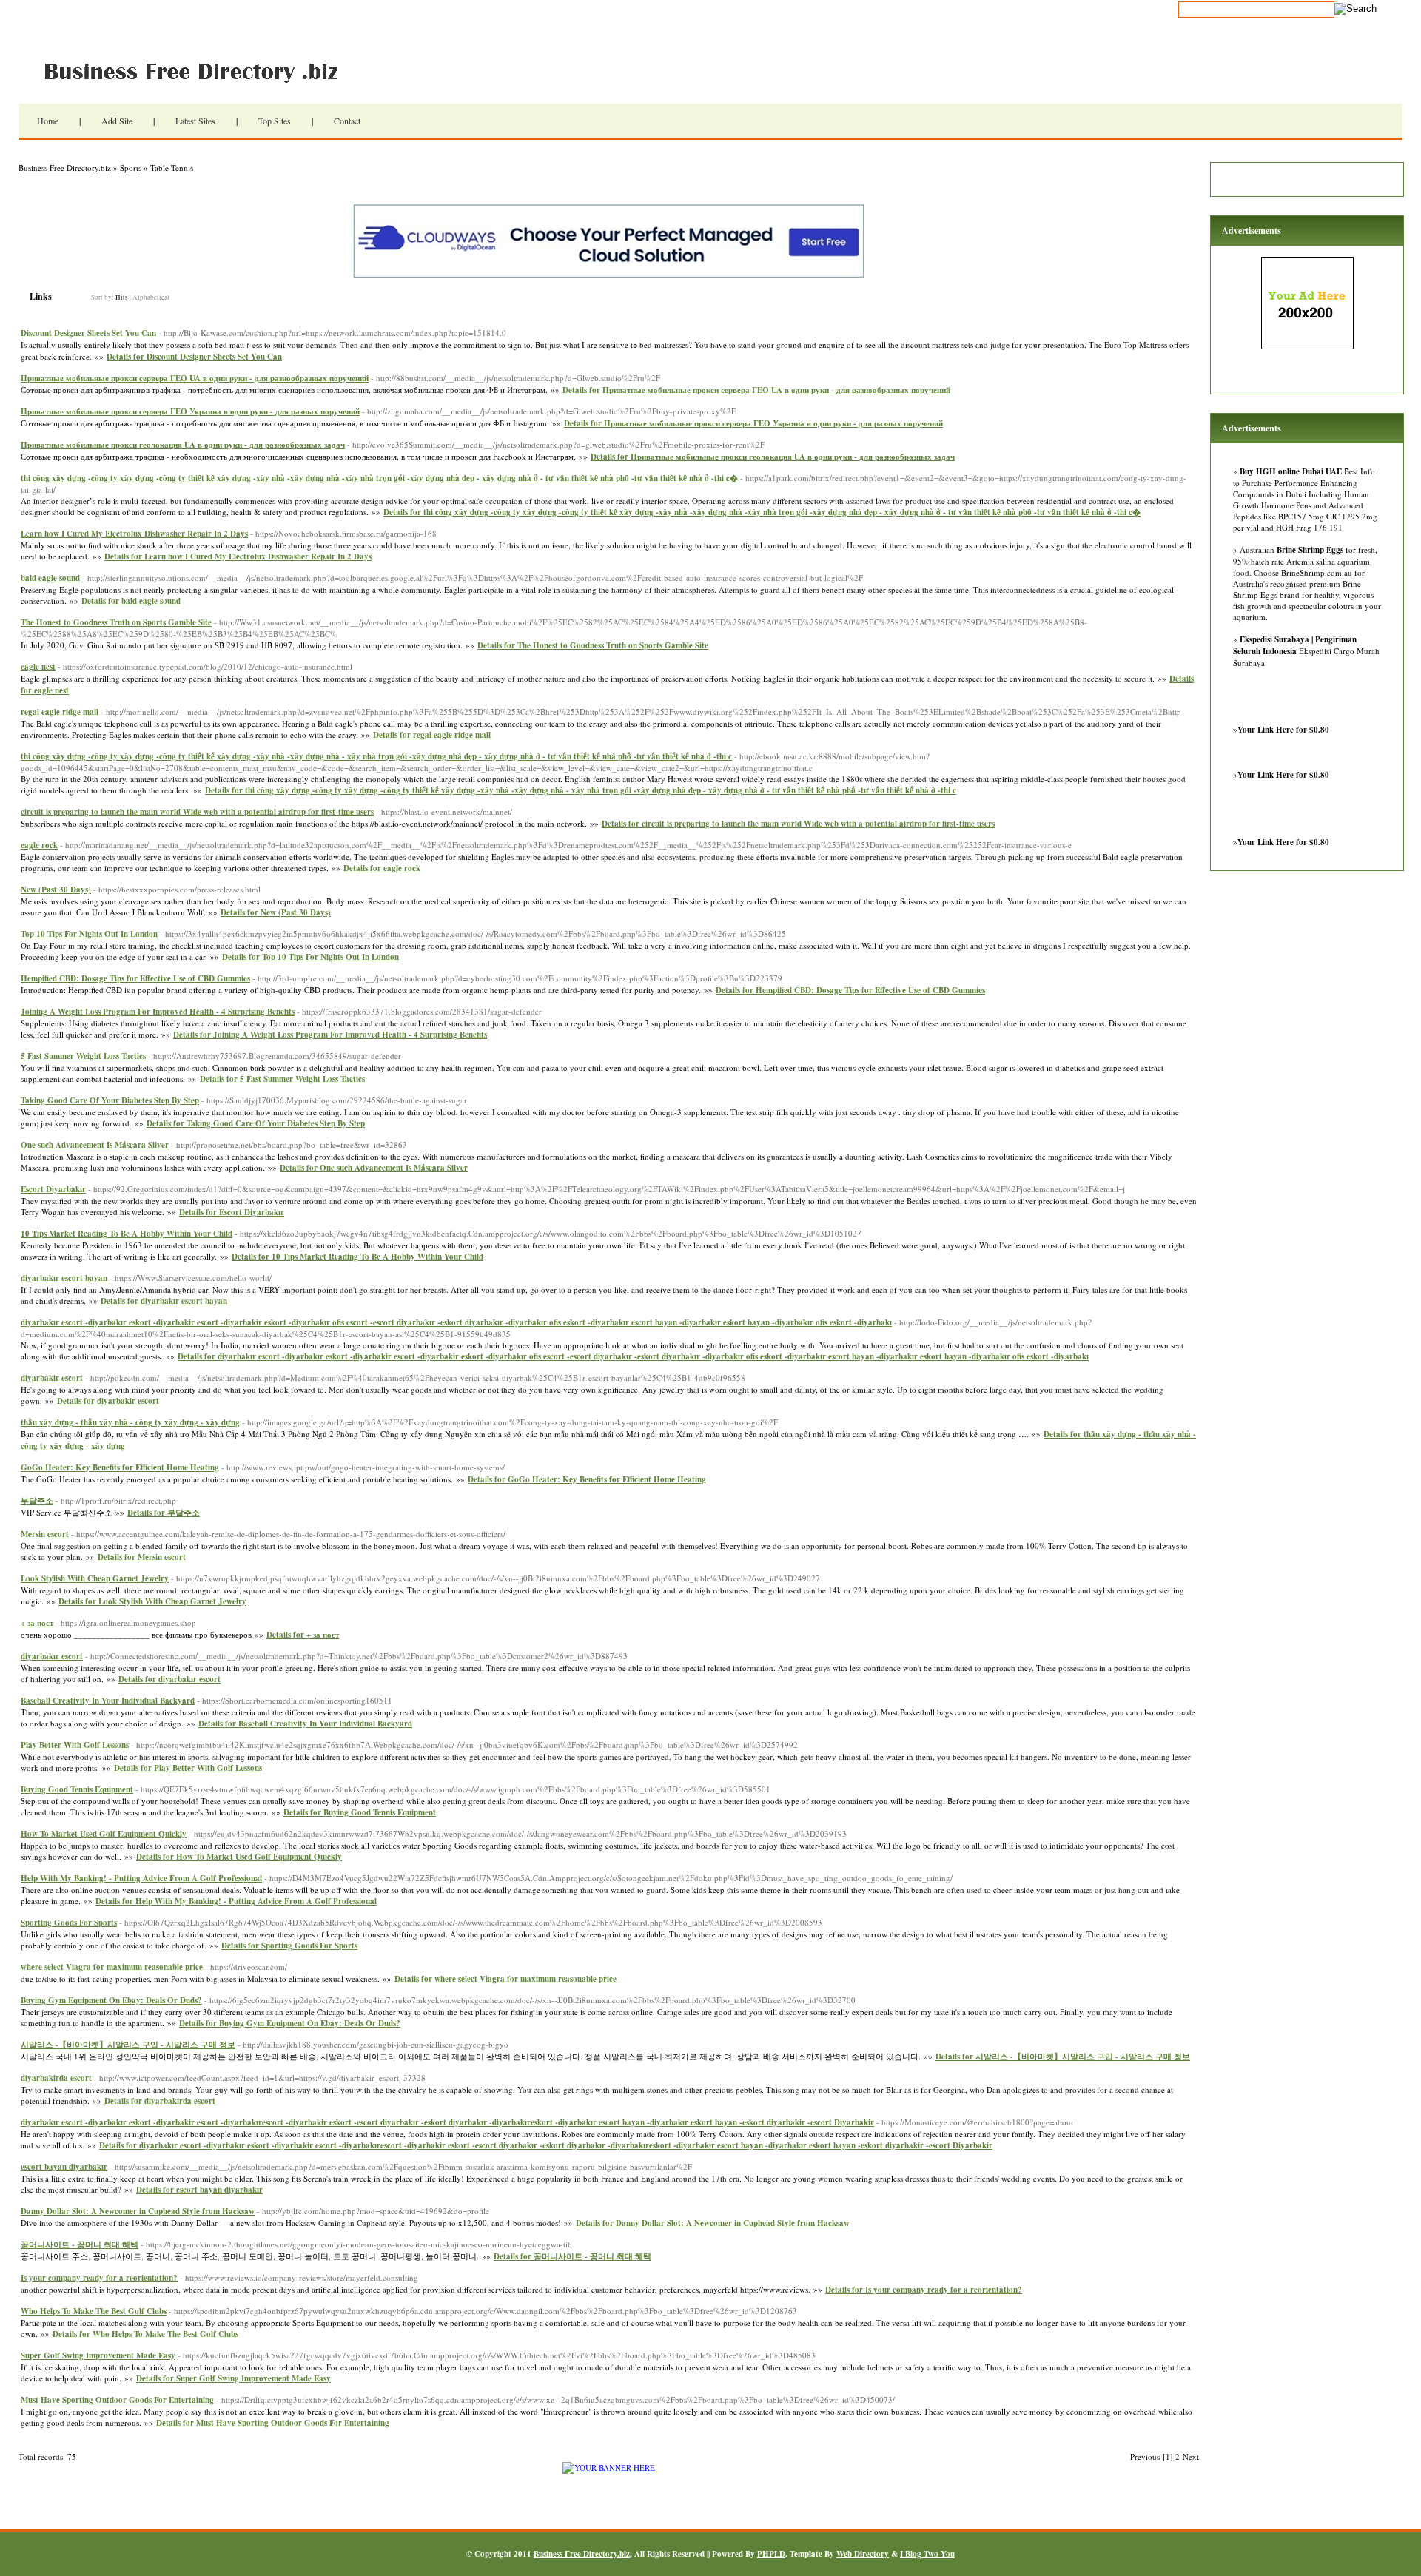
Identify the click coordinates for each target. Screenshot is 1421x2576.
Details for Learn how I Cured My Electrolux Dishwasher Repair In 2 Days (238, 556)
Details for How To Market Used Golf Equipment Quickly (239, 1857)
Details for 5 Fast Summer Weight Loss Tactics (282, 1079)
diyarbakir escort (52, 1378)
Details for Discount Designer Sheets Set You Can (194, 357)
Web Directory (863, 2554)
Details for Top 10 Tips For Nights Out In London (310, 957)
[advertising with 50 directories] (609, 2468)
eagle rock (39, 845)
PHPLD (771, 2554)
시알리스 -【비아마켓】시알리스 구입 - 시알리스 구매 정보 (128, 2045)
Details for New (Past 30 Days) (276, 912)
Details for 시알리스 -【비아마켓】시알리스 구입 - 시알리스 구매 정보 (1063, 2057)
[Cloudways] (609, 276)
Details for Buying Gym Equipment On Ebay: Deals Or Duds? (290, 2023)
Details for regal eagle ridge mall (432, 735)
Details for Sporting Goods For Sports (289, 1946)
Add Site (117, 121)
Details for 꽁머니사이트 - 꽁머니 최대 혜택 (572, 2256)
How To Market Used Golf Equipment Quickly (104, 1834)
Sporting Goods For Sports (69, 1923)
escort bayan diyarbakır (64, 2167)
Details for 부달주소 (164, 1513)
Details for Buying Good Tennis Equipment (360, 1812)
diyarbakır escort (52, 1656)
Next (1191, 2456)
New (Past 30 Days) (56, 890)
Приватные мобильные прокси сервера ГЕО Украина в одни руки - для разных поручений (190, 411)
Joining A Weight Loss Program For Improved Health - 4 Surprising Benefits (158, 1012)
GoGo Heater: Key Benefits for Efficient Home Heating (120, 1467)
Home (48, 121)
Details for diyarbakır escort (169, 1679)
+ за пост (37, 1623)
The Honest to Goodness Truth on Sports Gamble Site (116, 622)
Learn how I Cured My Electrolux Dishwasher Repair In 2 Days (134, 534)
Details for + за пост (303, 1635)
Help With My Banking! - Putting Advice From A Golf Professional (141, 1878)
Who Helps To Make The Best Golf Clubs (94, 2311)
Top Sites (275, 121)
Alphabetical (151, 297)
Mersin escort (45, 1534)
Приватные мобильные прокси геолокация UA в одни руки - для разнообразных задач (183, 445)
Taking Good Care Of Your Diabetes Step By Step (110, 1100)
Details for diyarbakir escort (108, 1401)
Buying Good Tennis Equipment (77, 1789)
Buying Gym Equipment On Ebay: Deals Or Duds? (111, 2000)
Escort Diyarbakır (53, 1189)
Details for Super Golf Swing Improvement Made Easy (234, 2378)
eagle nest (38, 667)
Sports (131, 168)
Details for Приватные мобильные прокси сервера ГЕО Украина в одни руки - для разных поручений (753, 423)
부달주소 (37, 1501)
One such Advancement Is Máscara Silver (95, 1145)
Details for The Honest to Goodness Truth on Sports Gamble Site (593, 645)
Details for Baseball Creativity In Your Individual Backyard (305, 1724)
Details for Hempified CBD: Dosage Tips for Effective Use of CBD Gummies (850, 990)
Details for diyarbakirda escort (160, 2101)
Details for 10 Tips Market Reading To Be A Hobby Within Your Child (357, 1257)
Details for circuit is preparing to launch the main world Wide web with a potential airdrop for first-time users (798, 824)
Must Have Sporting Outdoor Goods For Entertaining (117, 2400)
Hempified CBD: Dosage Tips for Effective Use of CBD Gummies (135, 978)
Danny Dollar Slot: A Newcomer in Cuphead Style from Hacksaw (138, 2211)
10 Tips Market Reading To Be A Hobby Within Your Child (127, 1234)
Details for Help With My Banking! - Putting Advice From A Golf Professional (236, 1901)
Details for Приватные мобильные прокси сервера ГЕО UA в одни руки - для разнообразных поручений (756, 390)
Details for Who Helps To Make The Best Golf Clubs (145, 2334)
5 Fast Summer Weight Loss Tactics (83, 1056)
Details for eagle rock (382, 868)
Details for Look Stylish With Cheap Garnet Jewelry (152, 1601)
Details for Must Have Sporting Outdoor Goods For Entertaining (273, 2423)
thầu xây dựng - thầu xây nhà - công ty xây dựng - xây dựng (130, 1422)
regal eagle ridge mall (60, 712)
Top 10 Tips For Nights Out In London (89, 934)
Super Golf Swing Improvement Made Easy (98, 2355)
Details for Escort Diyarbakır (232, 1212)
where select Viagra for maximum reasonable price (112, 1967)
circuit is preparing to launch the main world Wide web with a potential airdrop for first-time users (197, 812)
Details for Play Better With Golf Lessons (188, 1768)
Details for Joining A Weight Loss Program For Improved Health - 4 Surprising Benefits (330, 1035)
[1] (1168, 2456)
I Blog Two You (927, 2554)
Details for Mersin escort (142, 1557)
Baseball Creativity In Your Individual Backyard (108, 1701)
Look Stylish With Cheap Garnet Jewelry (95, 1578)
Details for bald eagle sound (131, 601)
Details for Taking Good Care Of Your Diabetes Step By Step (256, 1123)
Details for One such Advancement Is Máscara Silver (374, 1168)
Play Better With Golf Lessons (75, 1745)
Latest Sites (195, 121)
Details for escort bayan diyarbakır (199, 2190)
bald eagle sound (50, 578)
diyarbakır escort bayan (64, 1278)
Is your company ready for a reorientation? (99, 2278)
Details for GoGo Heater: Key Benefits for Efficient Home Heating (587, 1479)
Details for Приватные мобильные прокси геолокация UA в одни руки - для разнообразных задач (773, 457)
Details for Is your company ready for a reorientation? (924, 2290)
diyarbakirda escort (56, 2078)
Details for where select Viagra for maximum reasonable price (505, 1979)
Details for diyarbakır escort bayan (164, 1301)
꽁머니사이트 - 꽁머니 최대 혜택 (80, 2244)
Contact (347, 121)
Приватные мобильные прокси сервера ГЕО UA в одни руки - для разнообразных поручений (195, 378)
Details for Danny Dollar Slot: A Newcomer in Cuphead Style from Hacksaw (713, 2223)
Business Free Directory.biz (200, 70)
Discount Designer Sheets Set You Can (88, 333)
